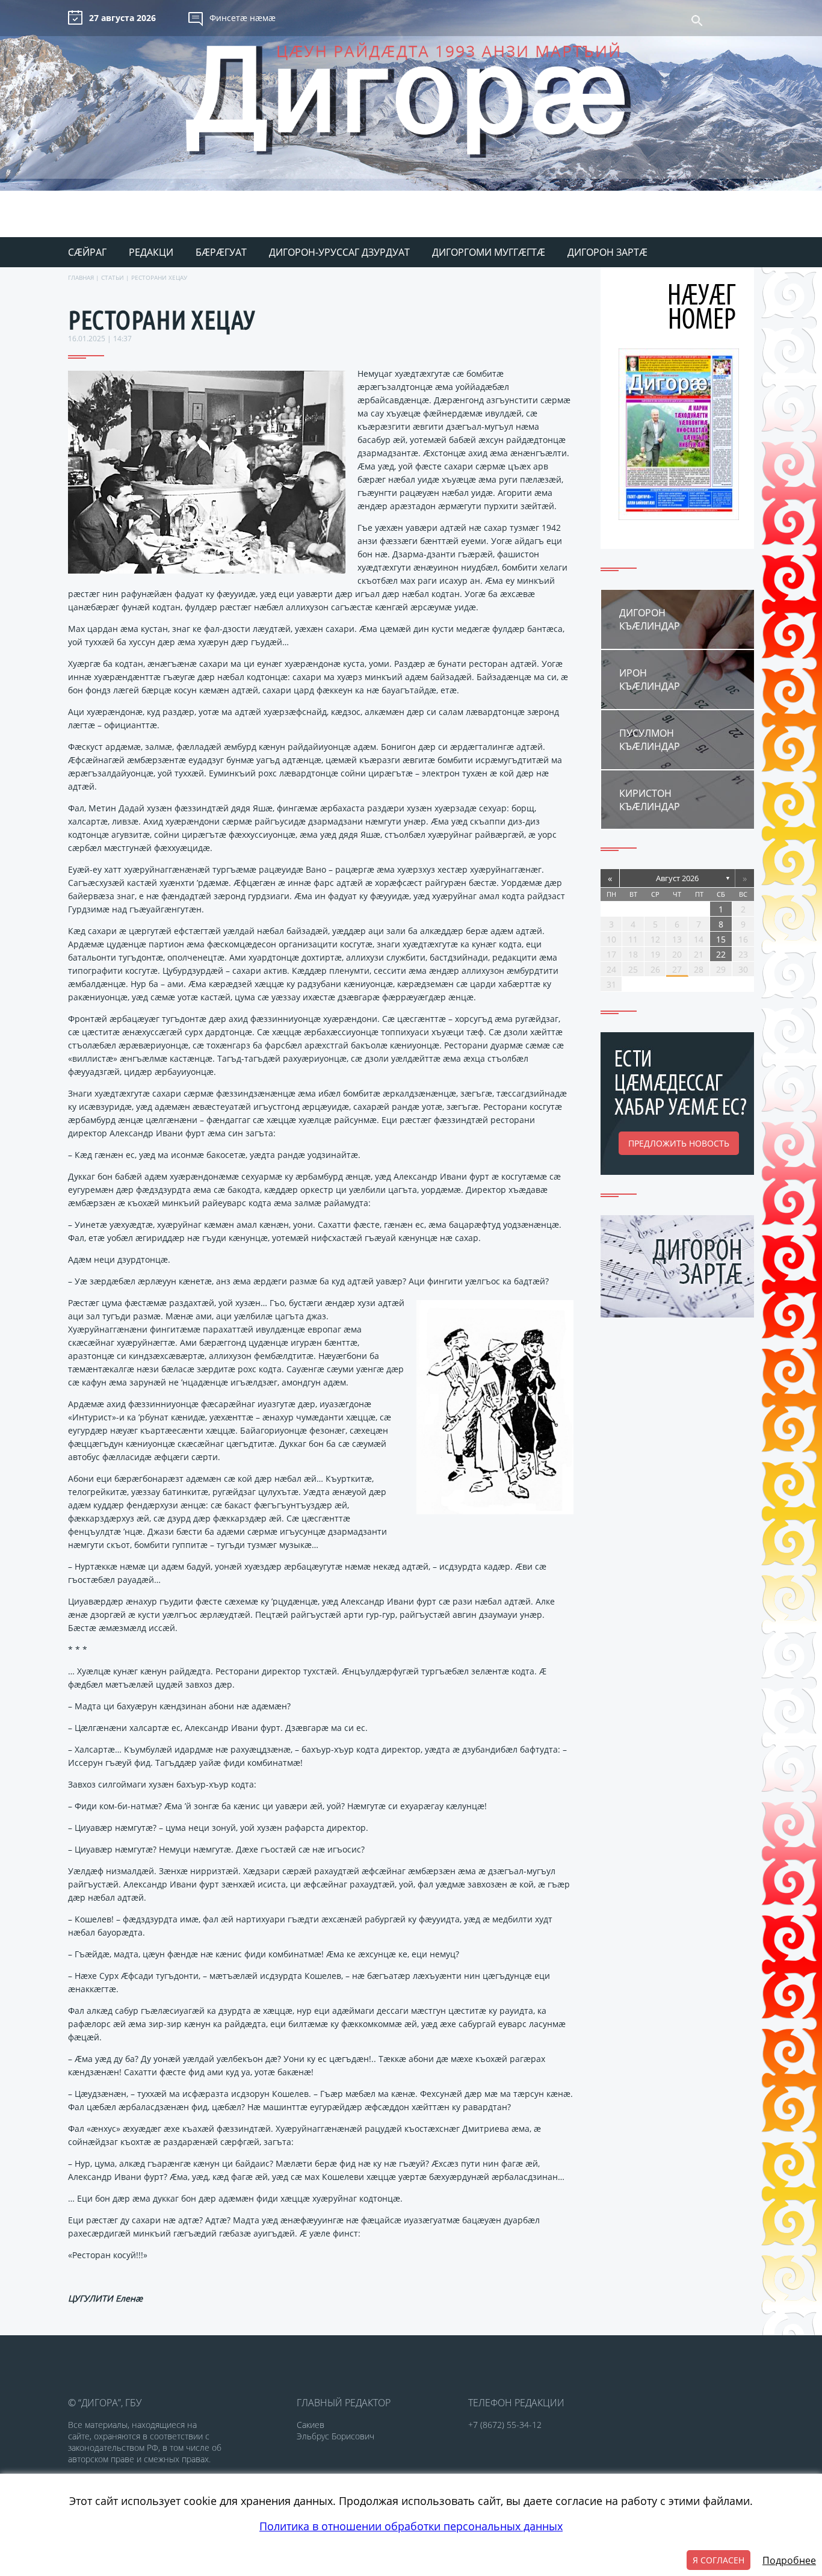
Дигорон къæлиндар (650, 619)
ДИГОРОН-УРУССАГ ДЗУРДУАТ (339, 252)
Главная (81, 277)
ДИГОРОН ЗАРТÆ (607, 252)
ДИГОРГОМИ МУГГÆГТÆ (489, 252)
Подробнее (789, 2560)
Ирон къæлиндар (650, 680)
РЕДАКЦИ (151, 252)
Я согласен (718, 2560)
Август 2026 (677, 878)
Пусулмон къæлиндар (650, 740)
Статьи (113, 277)
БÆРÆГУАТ (221, 252)
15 (721, 939)
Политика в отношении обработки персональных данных (411, 2526)
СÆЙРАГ (87, 252)
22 (721, 954)
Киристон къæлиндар (650, 800)
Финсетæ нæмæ (243, 18)
